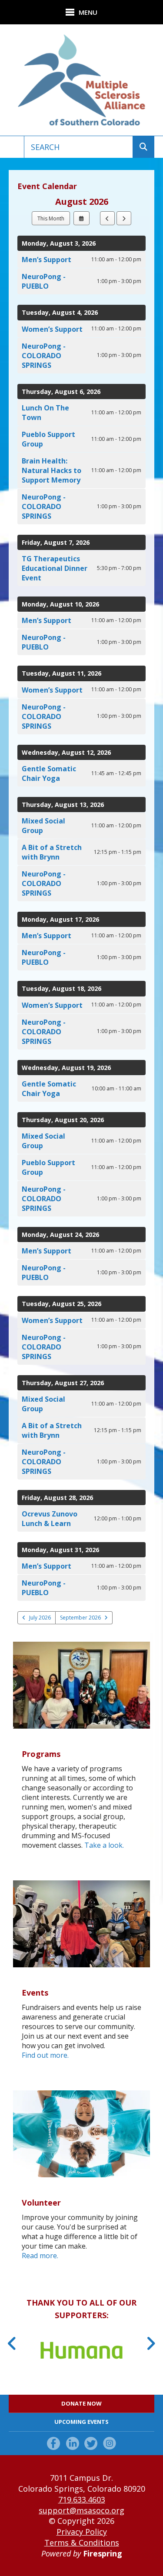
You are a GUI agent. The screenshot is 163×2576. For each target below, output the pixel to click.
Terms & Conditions (82, 2543)
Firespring (103, 2553)
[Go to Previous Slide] (12, 2343)
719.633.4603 (82, 2499)
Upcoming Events (81, 2422)
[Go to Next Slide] (151, 2343)
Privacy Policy (82, 2532)
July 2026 (40, 1618)
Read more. (40, 2256)
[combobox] (78, 147)
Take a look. (104, 1845)
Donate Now (81, 2403)
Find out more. (45, 2055)
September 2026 (80, 1618)
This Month (51, 218)
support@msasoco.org (81, 2510)
